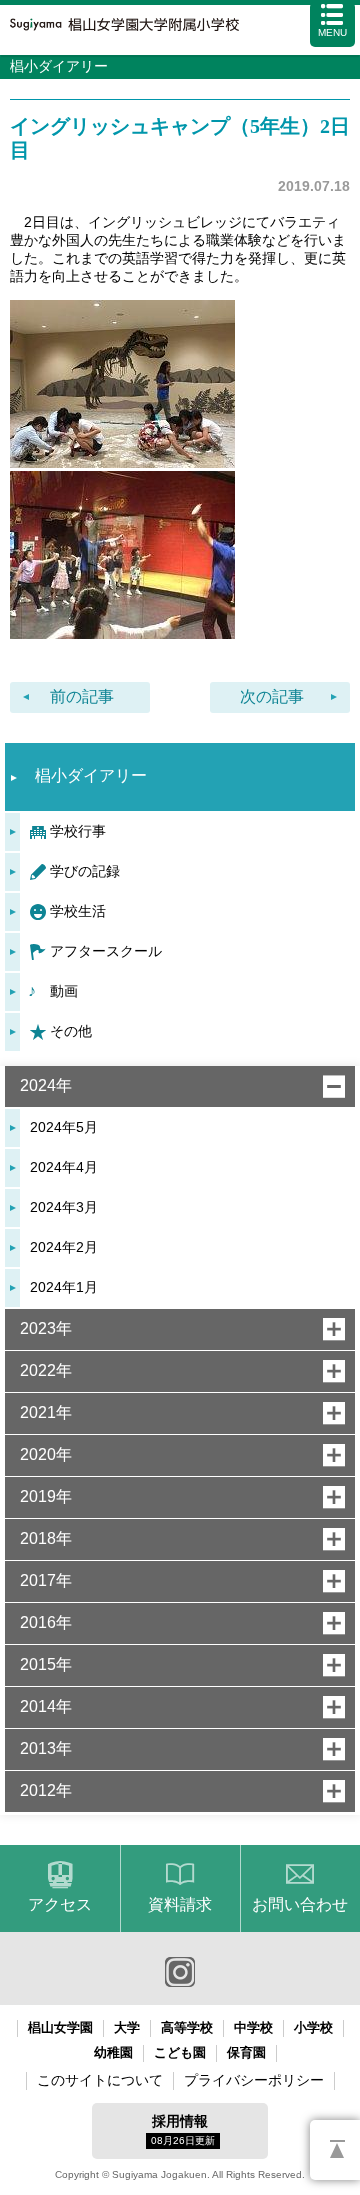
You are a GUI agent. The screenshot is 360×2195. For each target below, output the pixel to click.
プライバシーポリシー (254, 2080)
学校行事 (78, 831)
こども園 (180, 2052)
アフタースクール (106, 951)
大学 (127, 2027)
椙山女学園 (60, 2027)
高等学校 (187, 2027)
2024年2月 (64, 1247)
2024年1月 (64, 1287)
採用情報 (183, 2129)
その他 (71, 1031)
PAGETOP (335, 2150)
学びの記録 (85, 871)
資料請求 (180, 1904)
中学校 (253, 2027)
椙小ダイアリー (91, 775)
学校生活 (78, 911)
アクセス (60, 1904)
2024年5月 (64, 1127)
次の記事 (272, 696)
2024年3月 (64, 1207)
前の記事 (82, 696)
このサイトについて (100, 2080)
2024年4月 (64, 1167)
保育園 (246, 2052)
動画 (64, 991)
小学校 (313, 2027)
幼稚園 (113, 2052)
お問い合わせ (300, 1904)
